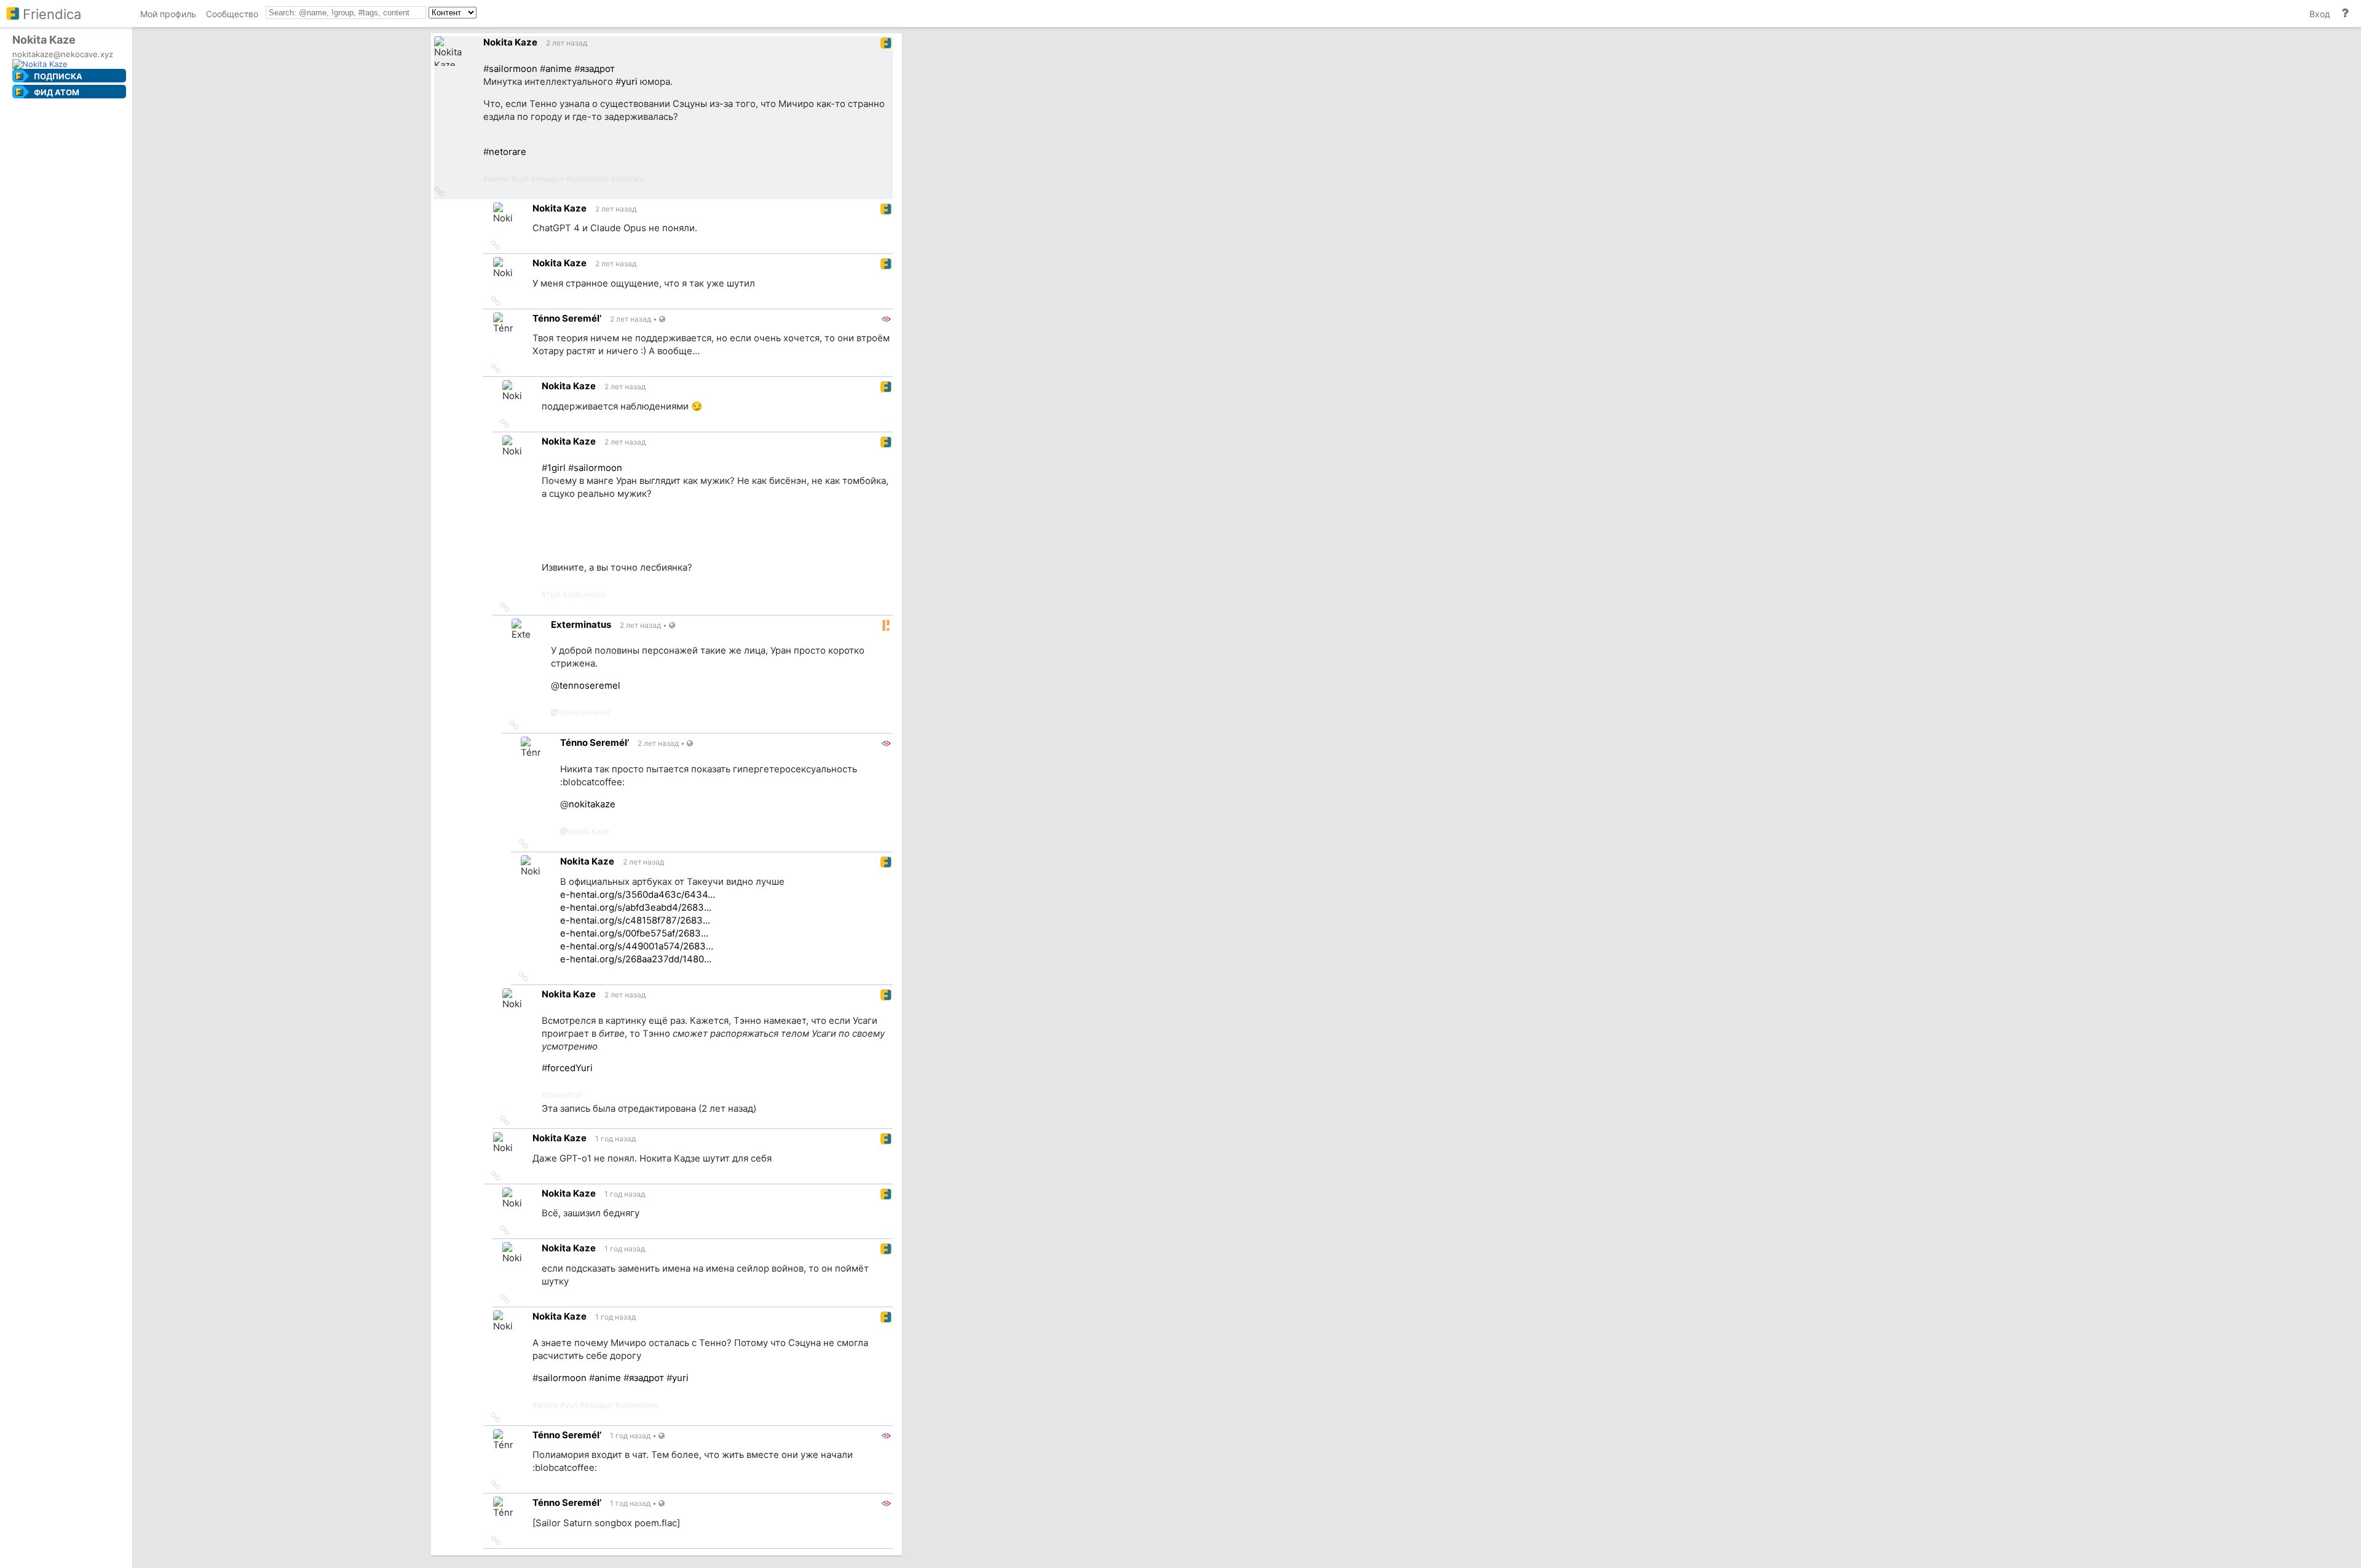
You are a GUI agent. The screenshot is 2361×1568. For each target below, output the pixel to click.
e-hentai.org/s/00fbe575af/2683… (634, 933)
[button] (439, 192)
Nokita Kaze (588, 831)
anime (559, 69)
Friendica (52, 14)
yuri (629, 82)
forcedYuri (570, 1068)
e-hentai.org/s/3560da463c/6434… (638, 895)
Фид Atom (57, 92)
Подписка (58, 76)
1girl (556, 468)
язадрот (597, 69)
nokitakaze (592, 804)
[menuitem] (168, 16)
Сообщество (232, 14)
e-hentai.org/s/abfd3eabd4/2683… (636, 908)
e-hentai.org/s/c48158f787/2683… (635, 921)
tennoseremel (590, 686)
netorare (508, 152)
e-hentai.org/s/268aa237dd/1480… (636, 959)
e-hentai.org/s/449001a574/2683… (637, 946)
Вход (2320, 14)
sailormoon (513, 69)
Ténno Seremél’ (584, 712)
